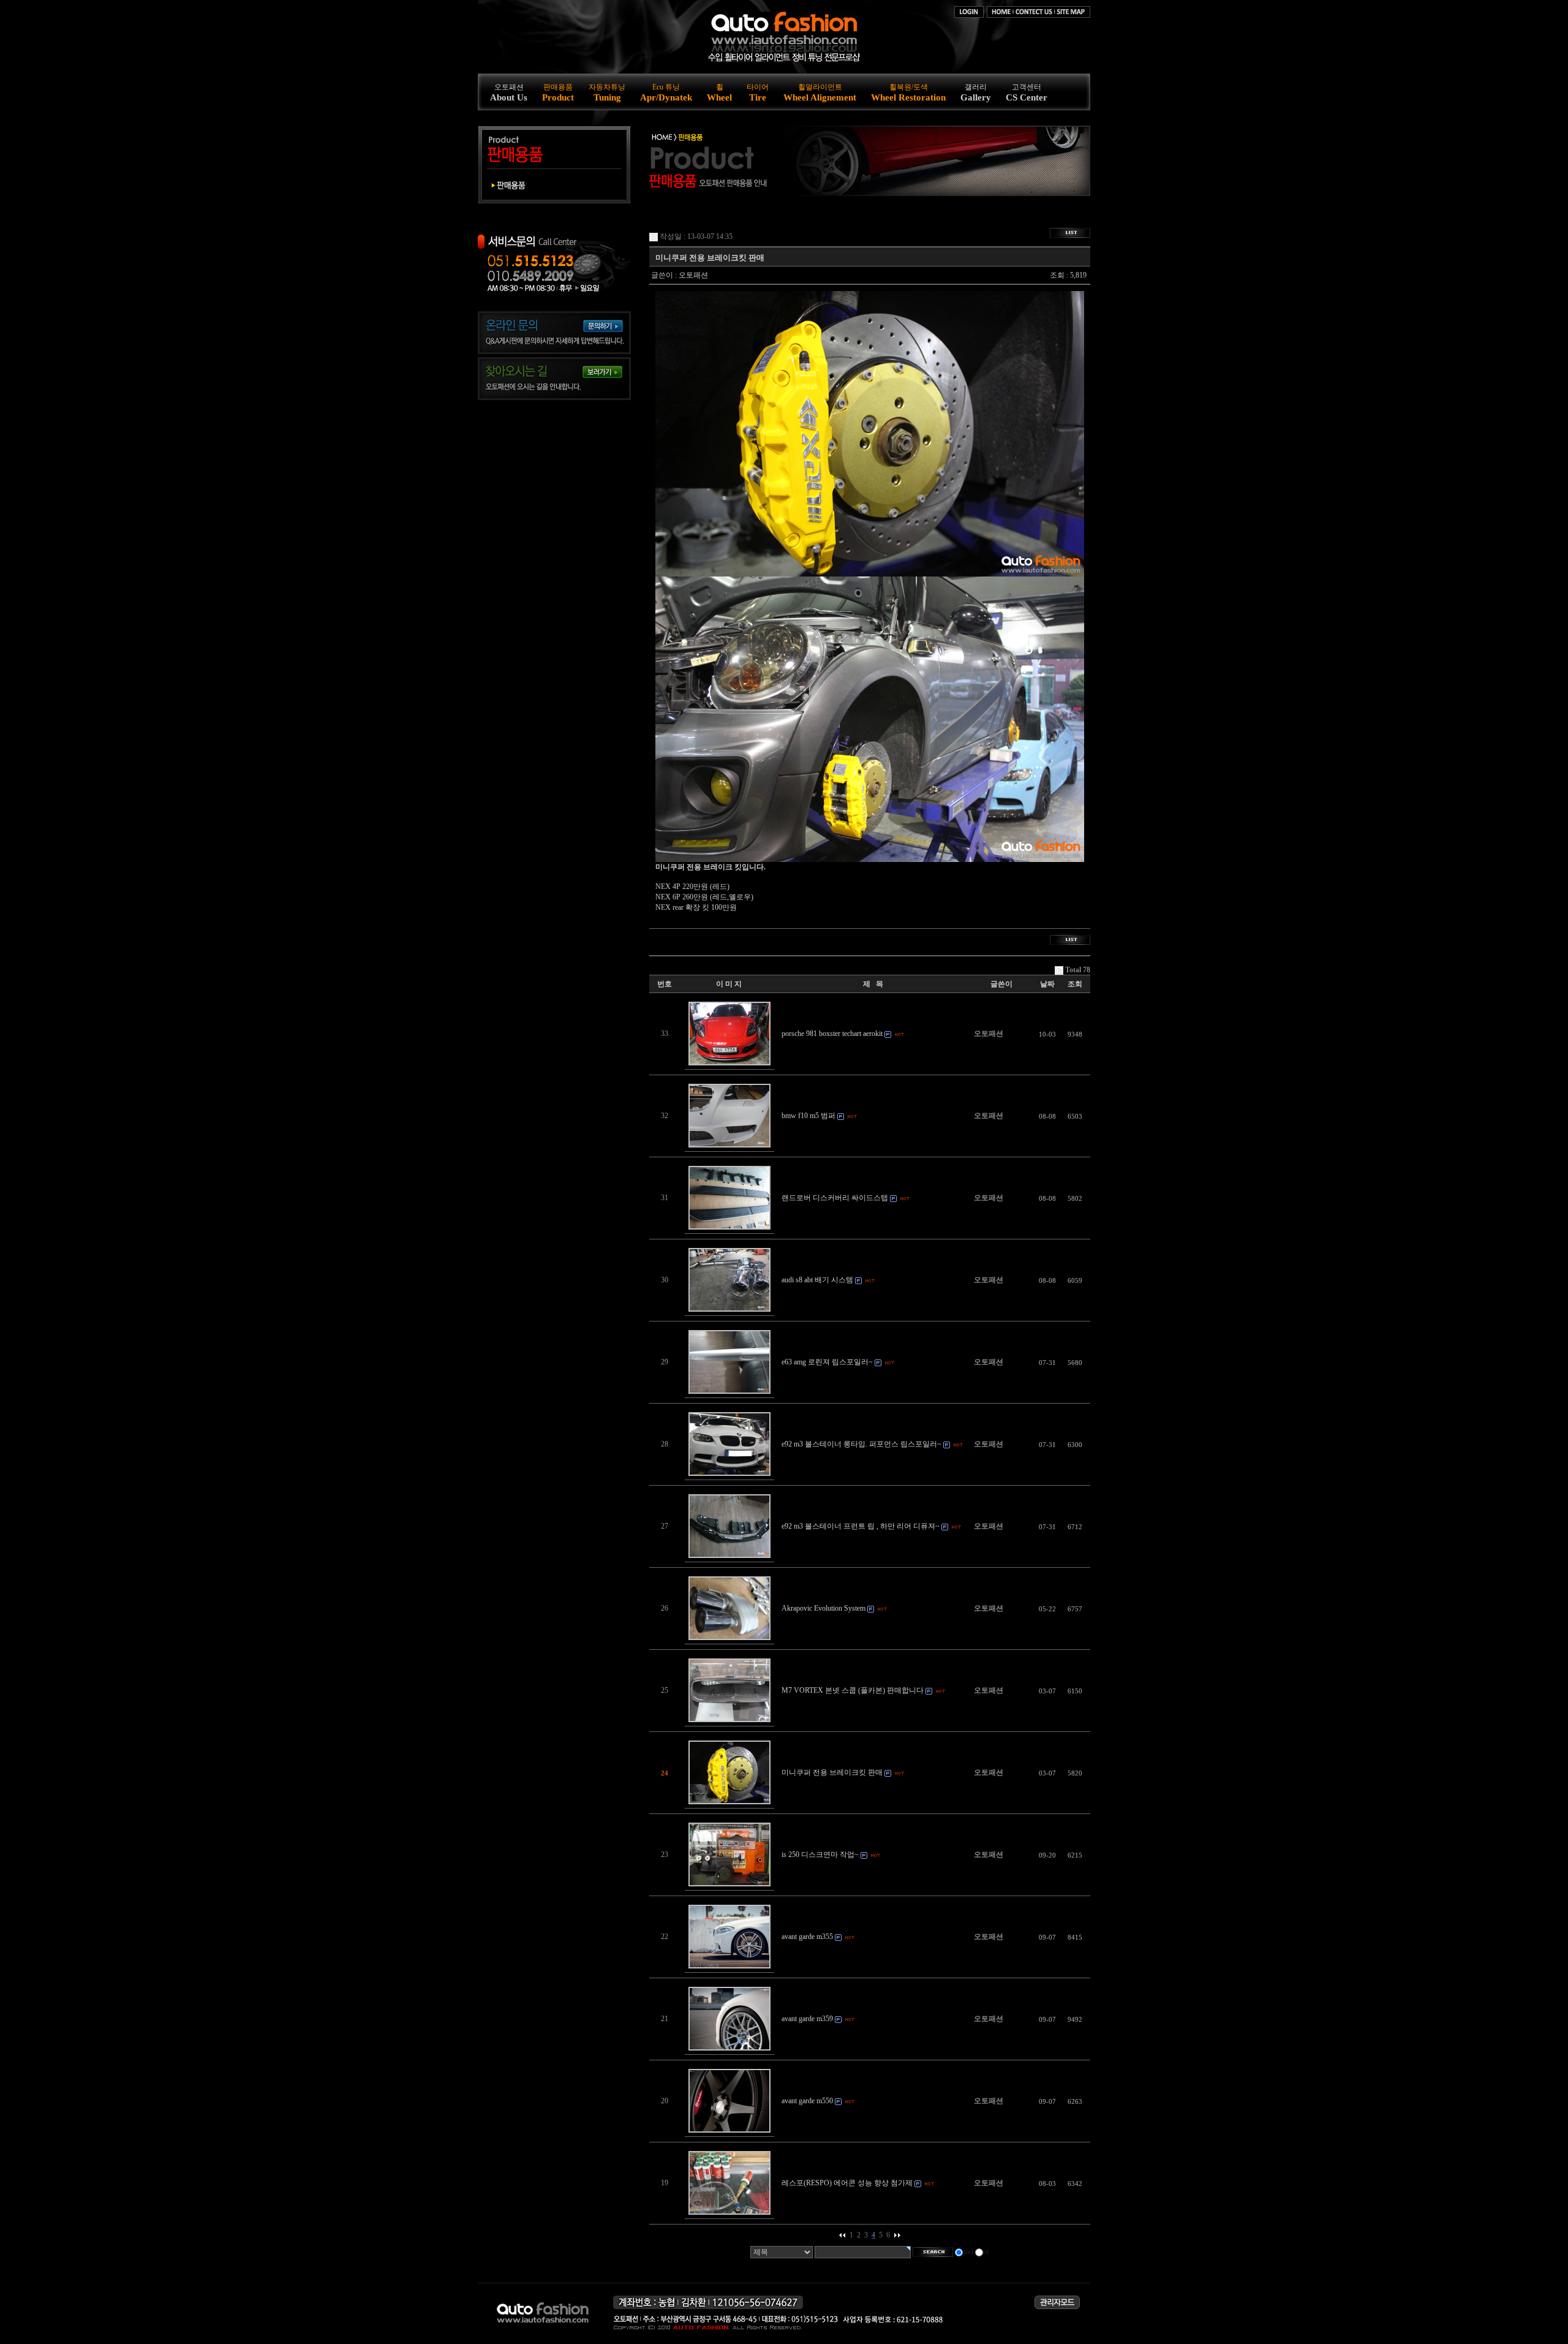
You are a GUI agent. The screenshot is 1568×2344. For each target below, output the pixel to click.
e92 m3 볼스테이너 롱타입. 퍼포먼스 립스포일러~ (861, 1444)
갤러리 (976, 93)
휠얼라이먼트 (820, 93)
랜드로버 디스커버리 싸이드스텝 (835, 1198)
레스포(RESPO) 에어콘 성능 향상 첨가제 (847, 2183)
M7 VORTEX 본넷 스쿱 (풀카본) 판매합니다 (853, 1690)
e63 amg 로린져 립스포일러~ (827, 1362)
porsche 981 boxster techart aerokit (832, 1034)
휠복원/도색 (908, 93)
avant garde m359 (807, 2019)
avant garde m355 (807, 1937)
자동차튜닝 (607, 93)
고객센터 (1027, 93)
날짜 (1047, 984)
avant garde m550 (807, 2101)
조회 (1075, 984)
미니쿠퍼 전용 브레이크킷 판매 (832, 1772)
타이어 (758, 93)
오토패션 (509, 93)
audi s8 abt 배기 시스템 (817, 1280)
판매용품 (558, 93)
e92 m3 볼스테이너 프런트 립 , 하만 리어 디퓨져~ (861, 1526)
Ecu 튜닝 (666, 93)
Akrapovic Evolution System (824, 1608)
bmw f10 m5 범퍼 (809, 1116)
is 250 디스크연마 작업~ (820, 1854)
